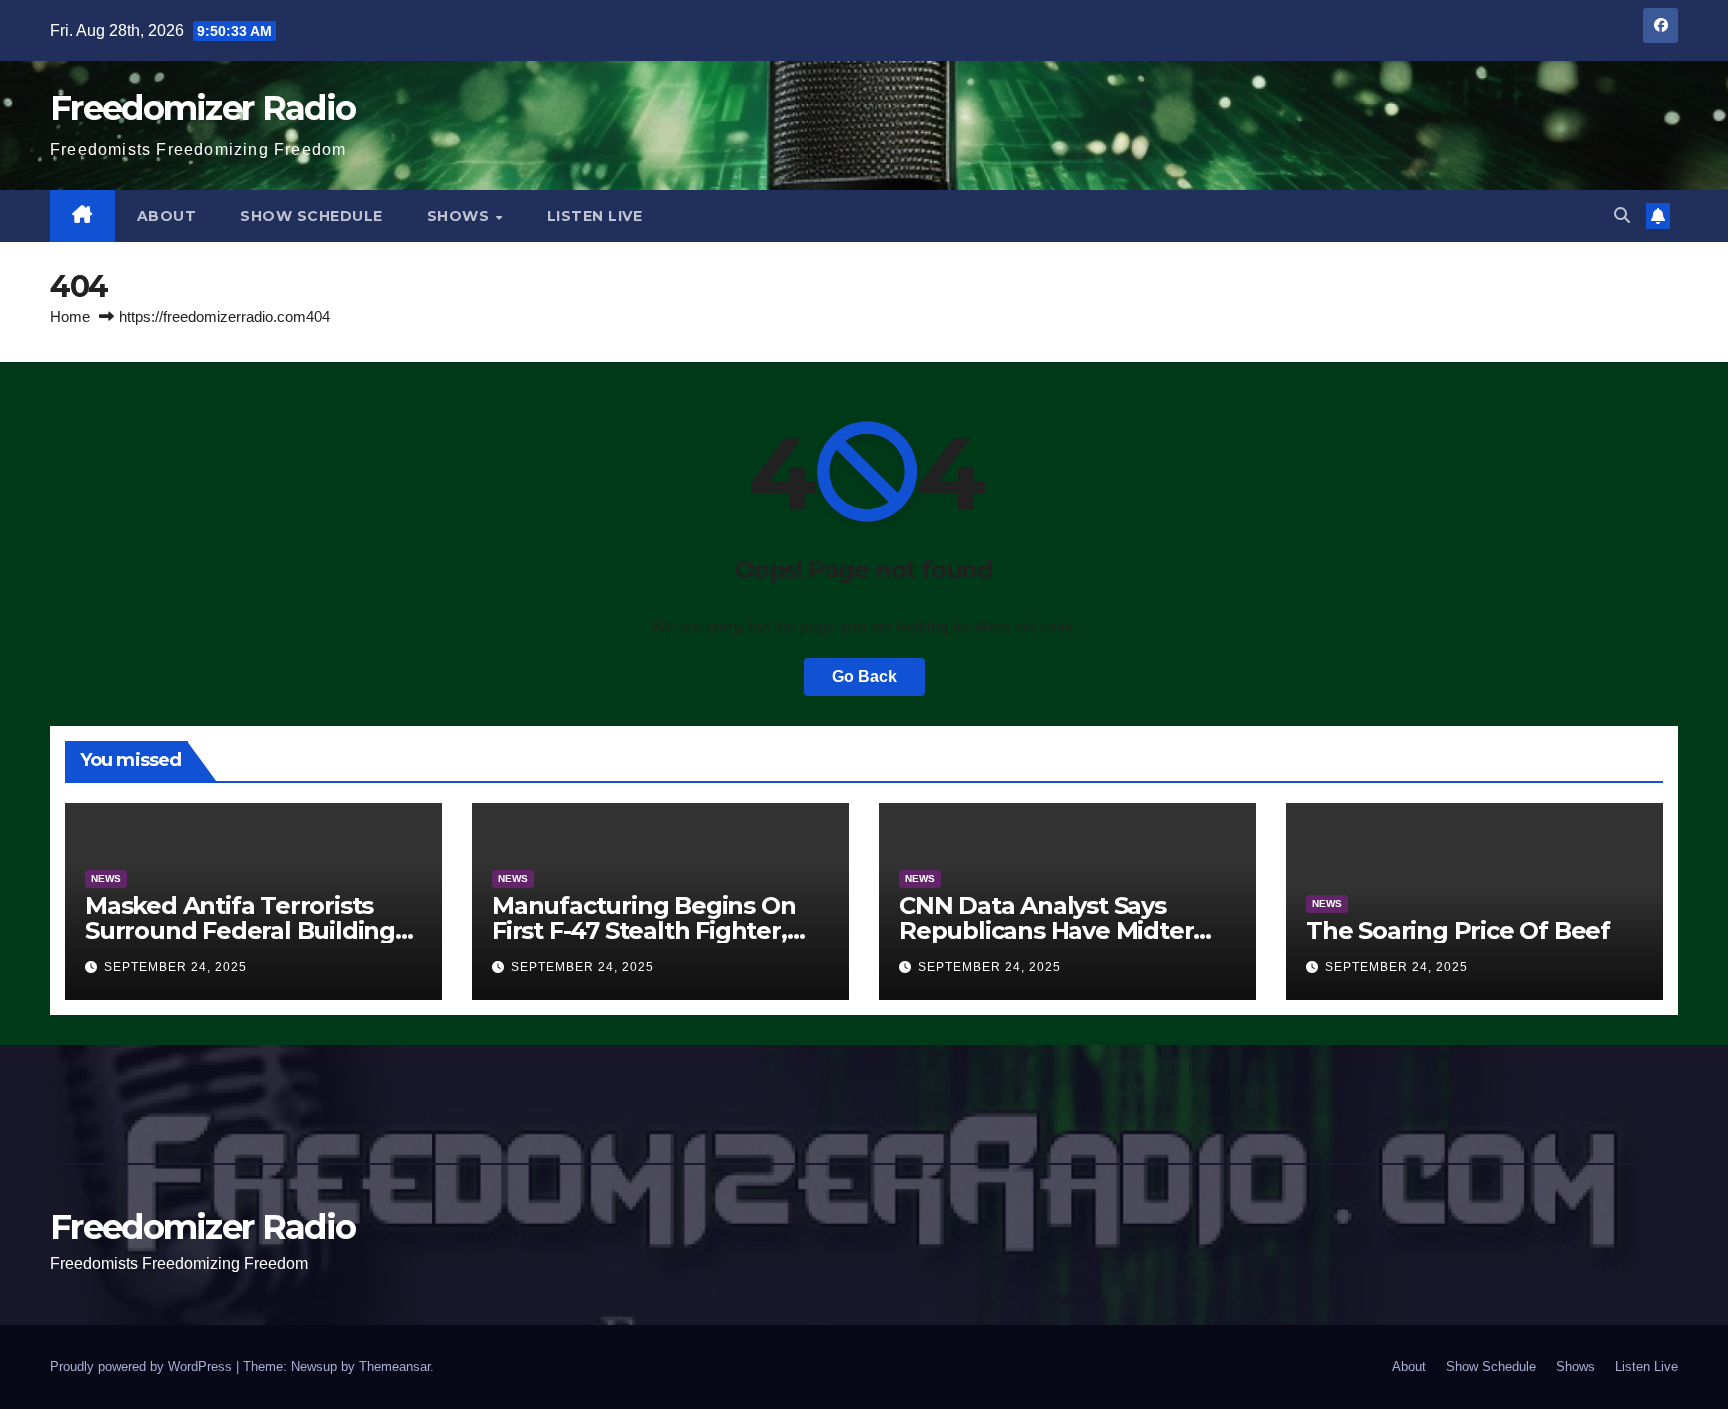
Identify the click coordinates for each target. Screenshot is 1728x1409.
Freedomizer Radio (202, 108)
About (167, 216)
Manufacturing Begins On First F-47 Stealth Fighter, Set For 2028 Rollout (643, 930)
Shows (460, 216)
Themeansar (394, 1366)
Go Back (864, 676)
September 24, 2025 (175, 967)
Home (70, 316)
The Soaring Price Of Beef (1458, 930)
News (106, 878)
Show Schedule (311, 216)
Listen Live (595, 216)
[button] (1622, 215)
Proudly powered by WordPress (143, 1366)
